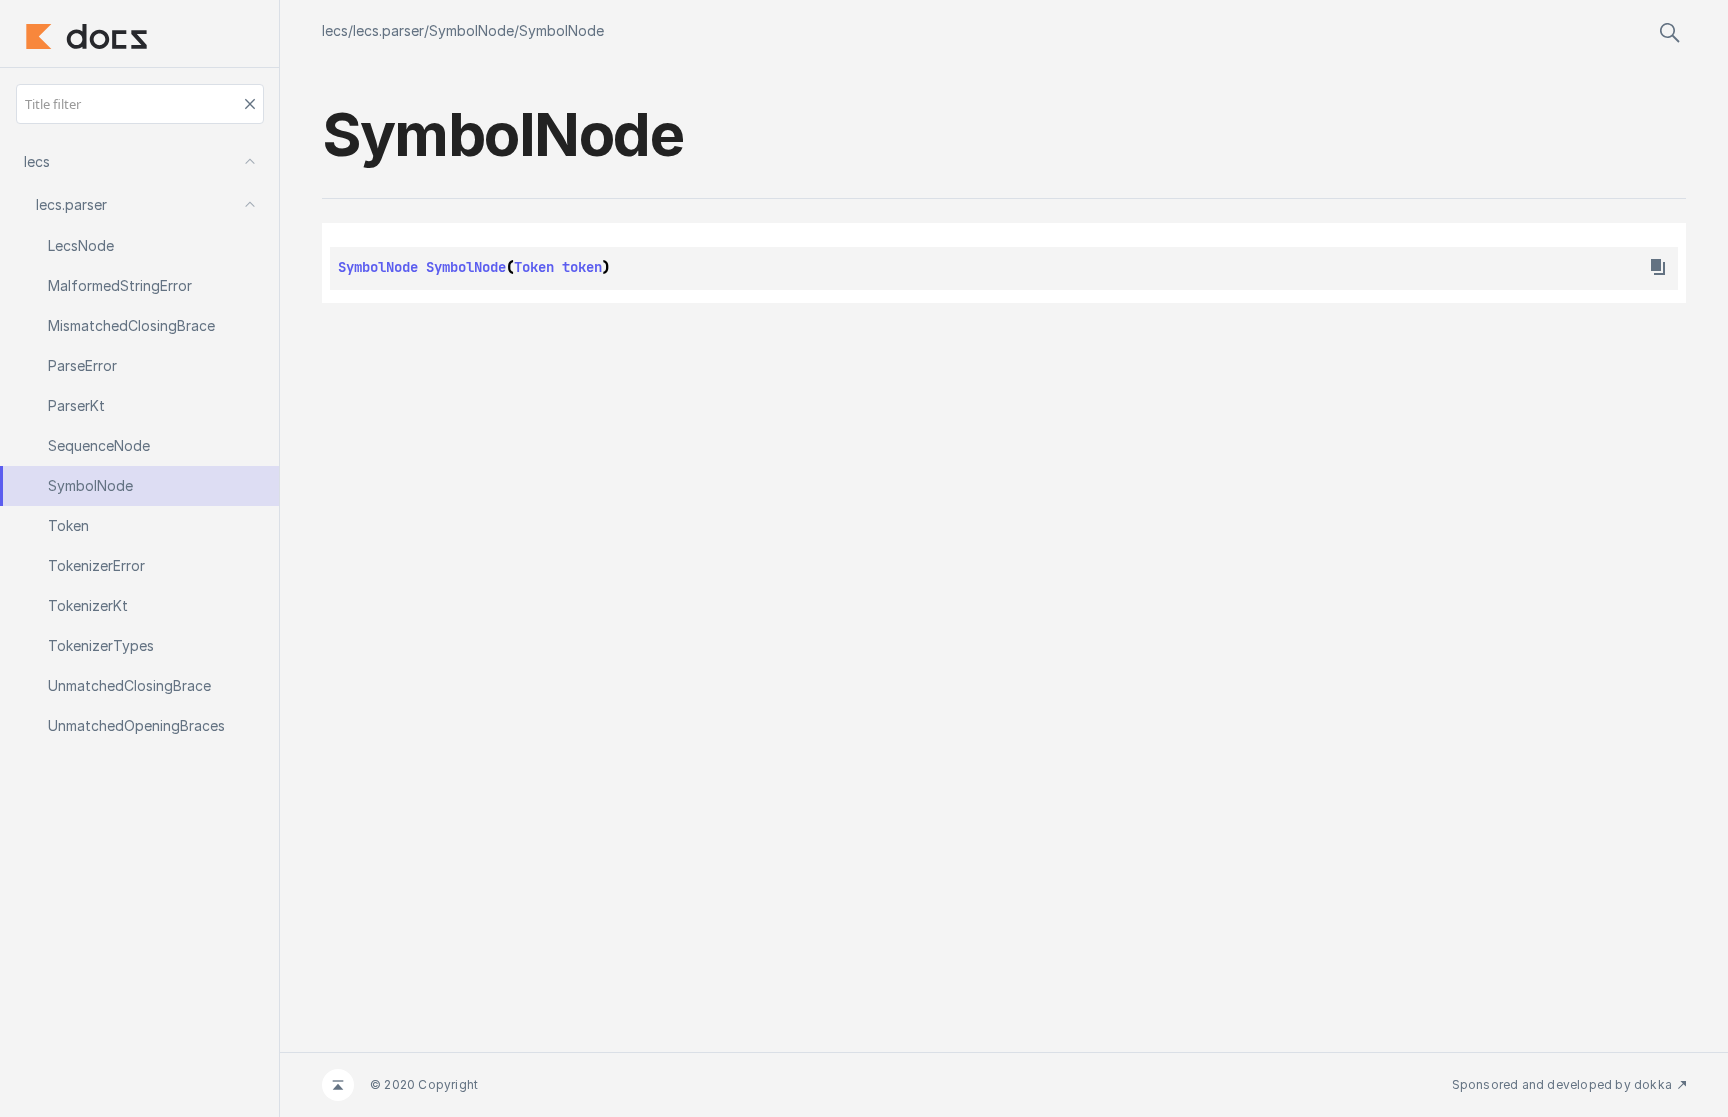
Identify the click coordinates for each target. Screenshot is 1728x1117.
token (582, 267)
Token (534, 267)
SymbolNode (471, 30)
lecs (335, 30)
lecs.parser (388, 30)
